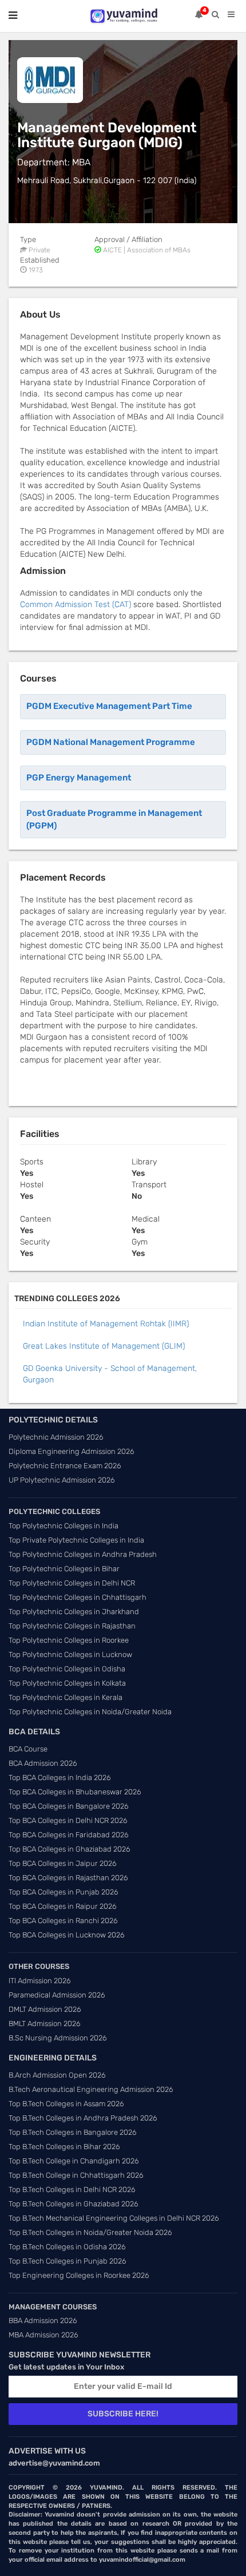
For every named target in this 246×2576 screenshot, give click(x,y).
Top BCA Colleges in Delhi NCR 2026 (68, 1820)
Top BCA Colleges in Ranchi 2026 (63, 1921)
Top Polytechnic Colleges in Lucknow (70, 1654)
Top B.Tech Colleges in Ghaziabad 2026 (74, 2204)
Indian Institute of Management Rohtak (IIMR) (106, 1324)
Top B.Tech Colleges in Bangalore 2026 (73, 2132)
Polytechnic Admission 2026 (56, 1437)
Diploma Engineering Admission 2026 (72, 1451)
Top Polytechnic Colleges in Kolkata (67, 1683)
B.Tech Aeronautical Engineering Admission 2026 (91, 2089)
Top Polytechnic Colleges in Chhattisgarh (78, 1597)
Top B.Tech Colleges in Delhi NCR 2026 (72, 2189)
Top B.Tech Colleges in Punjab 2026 (68, 2261)
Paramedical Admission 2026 (57, 1995)
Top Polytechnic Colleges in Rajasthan (72, 1626)
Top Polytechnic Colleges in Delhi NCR (72, 1583)
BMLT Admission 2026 (45, 2024)
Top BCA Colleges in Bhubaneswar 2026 (75, 1792)
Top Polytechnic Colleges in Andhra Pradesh (83, 1554)
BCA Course (28, 1749)
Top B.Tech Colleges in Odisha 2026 (67, 2247)
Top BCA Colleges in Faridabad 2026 (69, 1835)
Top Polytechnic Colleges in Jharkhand (74, 1612)
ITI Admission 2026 (40, 1981)
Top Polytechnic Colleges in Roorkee (69, 1640)
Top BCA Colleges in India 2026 (60, 1778)
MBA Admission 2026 (43, 2335)
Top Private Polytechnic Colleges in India (76, 1540)
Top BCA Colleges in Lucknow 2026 (67, 1935)
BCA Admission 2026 (43, 1763)
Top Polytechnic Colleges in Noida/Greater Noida (90, 1712)
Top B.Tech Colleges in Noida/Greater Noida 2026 (90, 2232)
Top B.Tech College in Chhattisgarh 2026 (76, 2175)
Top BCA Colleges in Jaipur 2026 (63, 1863)
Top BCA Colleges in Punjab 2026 (64, 1892)
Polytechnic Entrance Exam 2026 (65, 1466)
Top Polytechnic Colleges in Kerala (66, 1697)
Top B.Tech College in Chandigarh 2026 (74, 2161)
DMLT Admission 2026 (45, 2009)
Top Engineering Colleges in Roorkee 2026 (79, 2275)
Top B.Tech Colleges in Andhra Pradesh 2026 (83, 2118)
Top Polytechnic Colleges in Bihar (64, 1569)
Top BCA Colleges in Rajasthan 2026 (68, 1878)
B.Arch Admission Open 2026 (57, 2075)
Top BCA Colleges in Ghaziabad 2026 (70, 1849)
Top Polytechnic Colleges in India (64, 1526)
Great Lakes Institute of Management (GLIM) (104, 1346)
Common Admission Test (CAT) (76, 605)
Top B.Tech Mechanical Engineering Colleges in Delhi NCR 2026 (114, 2218)
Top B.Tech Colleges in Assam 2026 (66, 2104)
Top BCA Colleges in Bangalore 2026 (69, 1806)
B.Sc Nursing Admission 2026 (58, 2038)
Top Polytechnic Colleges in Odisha (67, 1669)
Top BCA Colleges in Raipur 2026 (63, 1906)
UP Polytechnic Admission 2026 (62, 1480)
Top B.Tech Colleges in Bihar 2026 (64, 2147)
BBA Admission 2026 (43, 2321)
